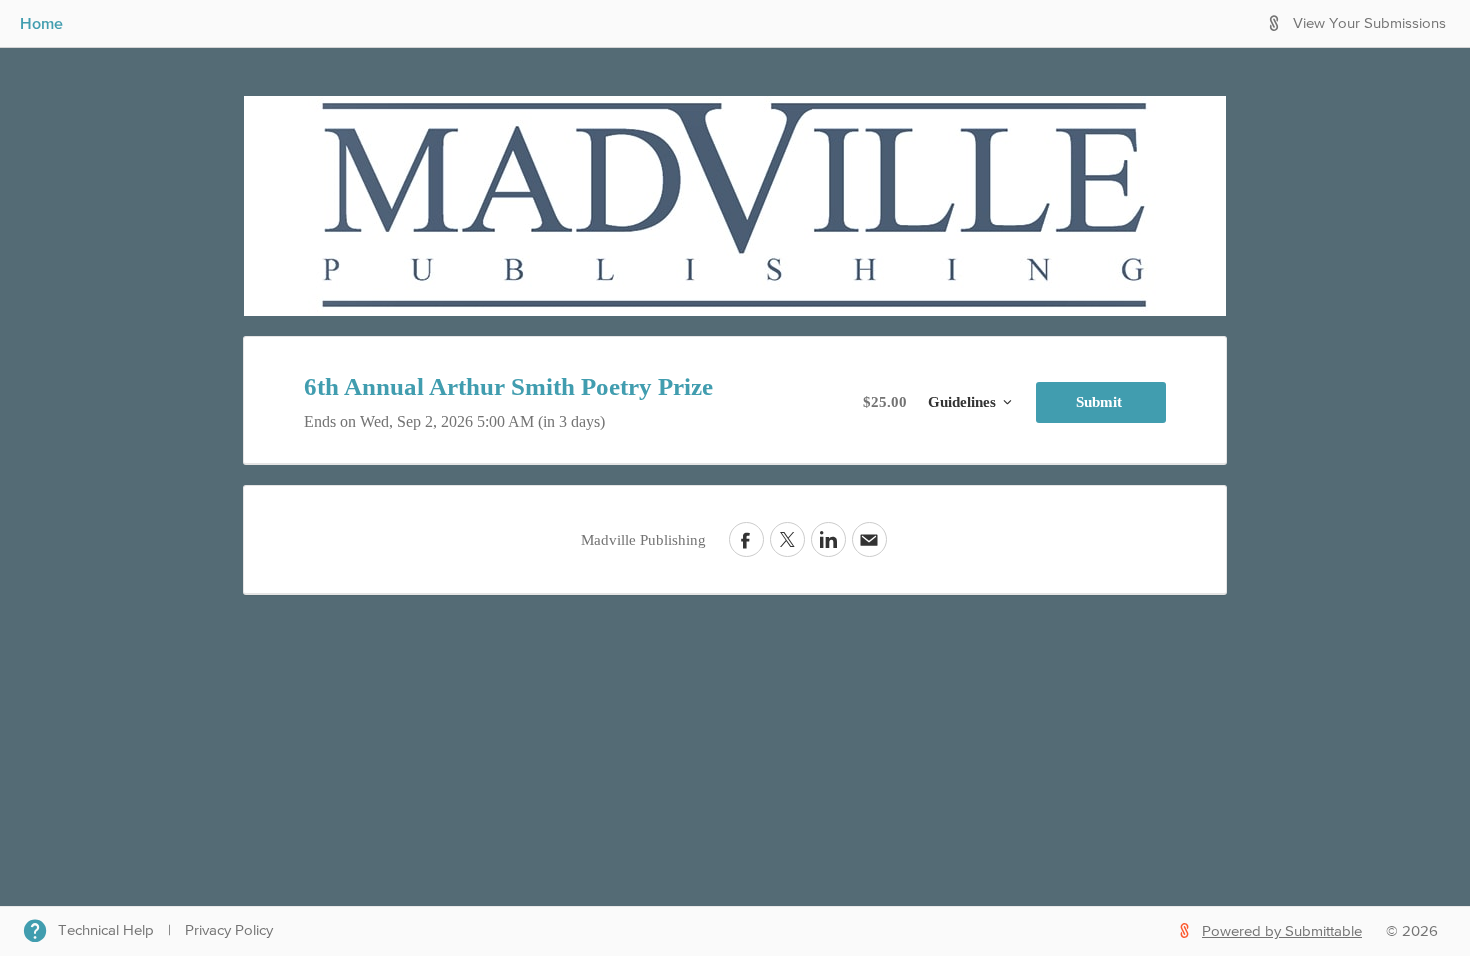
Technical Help (106, 930)
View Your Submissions (1369, 23)
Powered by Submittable (1282, 931)
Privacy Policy (229, 930)
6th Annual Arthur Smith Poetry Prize (508, 386)
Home (41, 23)
